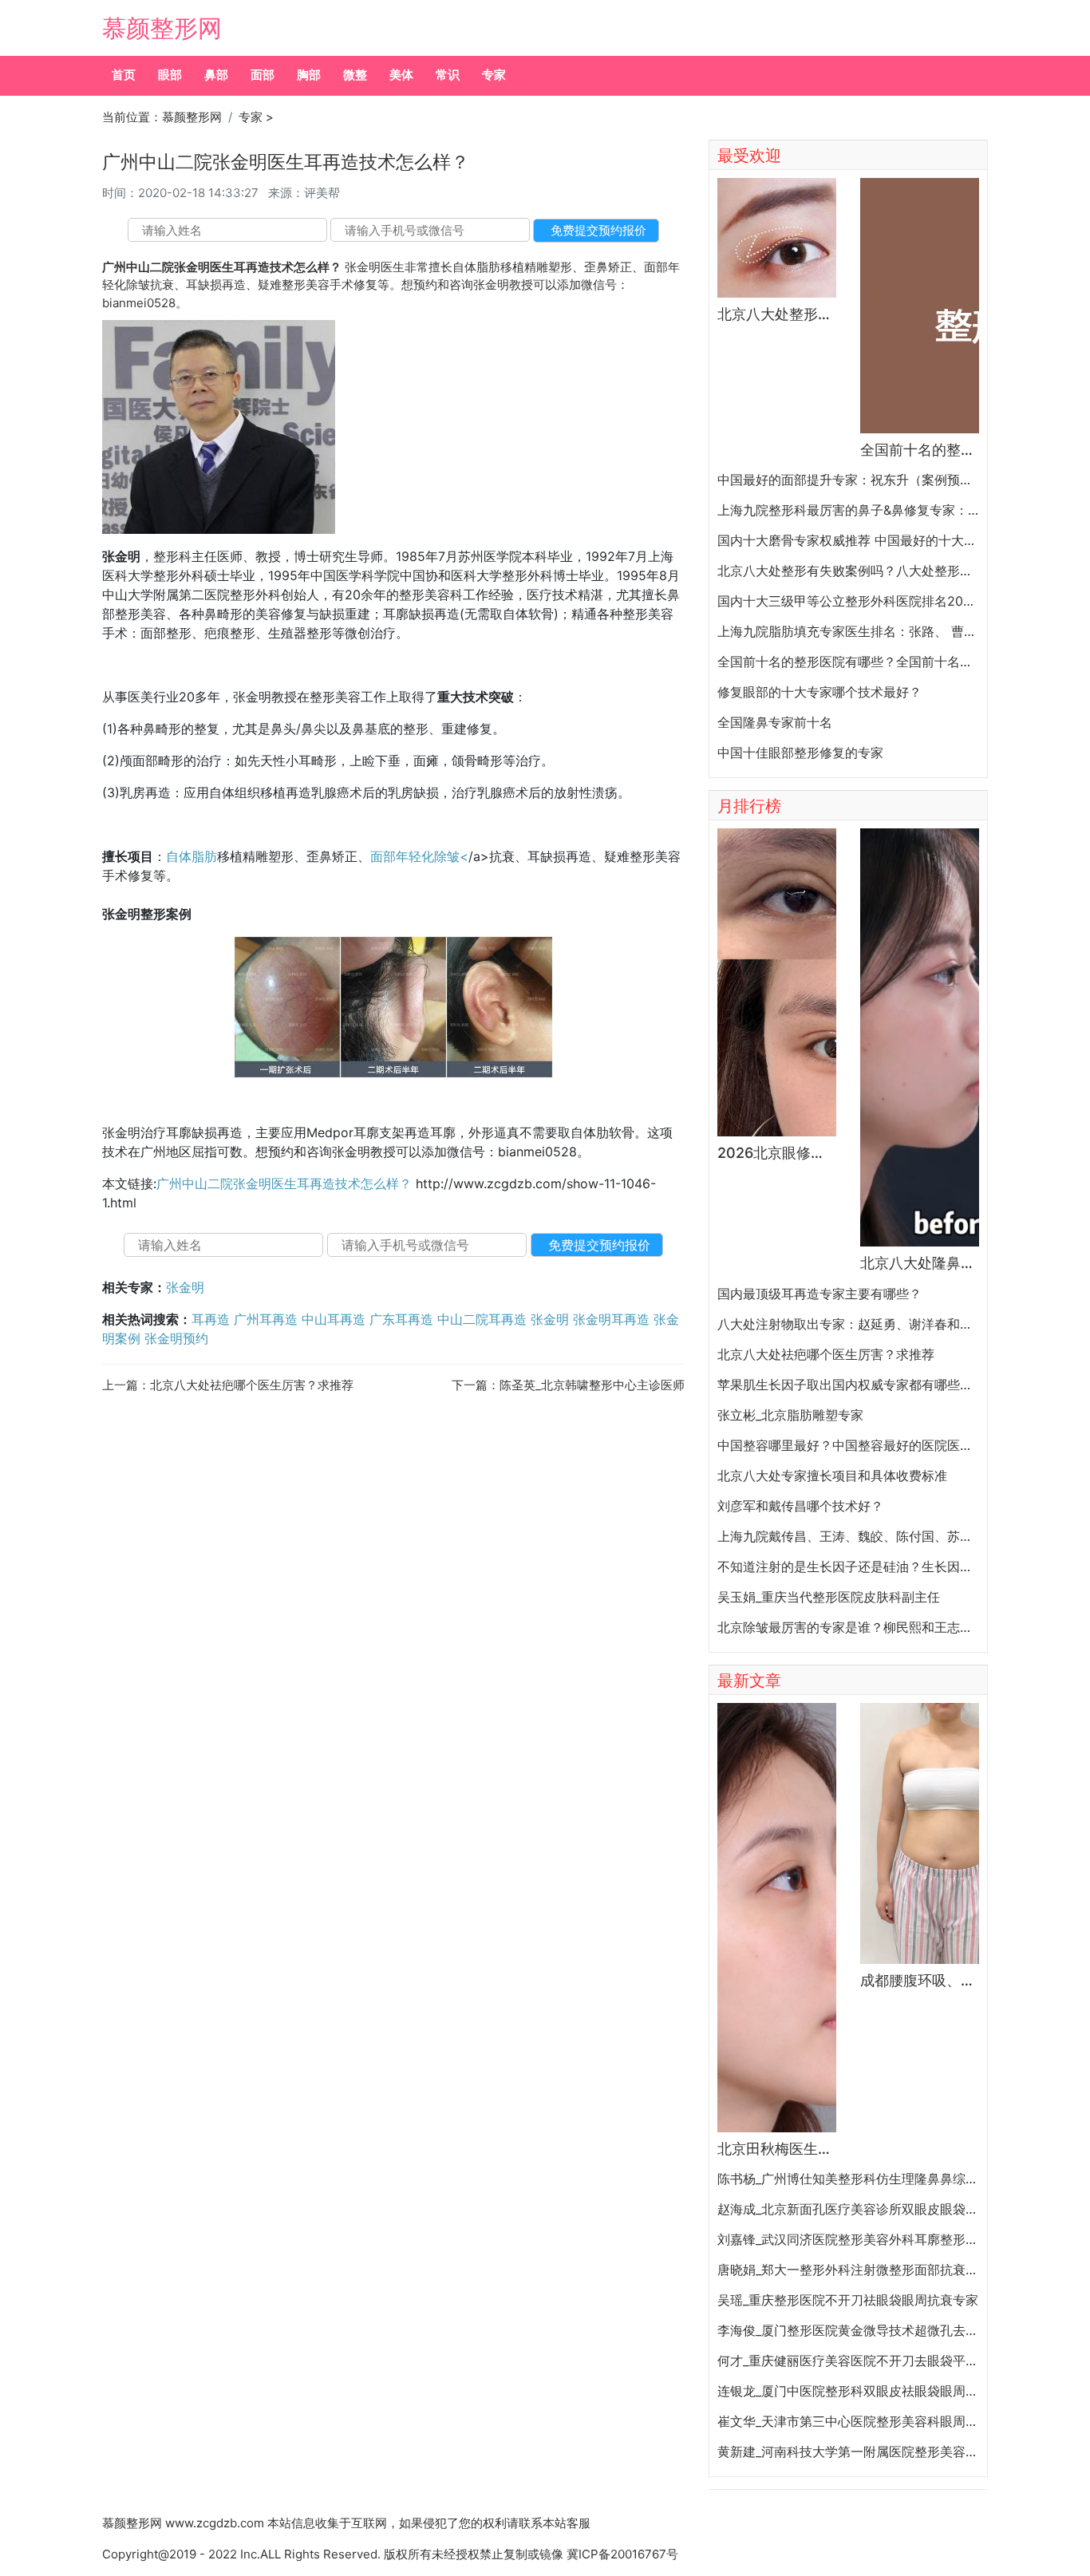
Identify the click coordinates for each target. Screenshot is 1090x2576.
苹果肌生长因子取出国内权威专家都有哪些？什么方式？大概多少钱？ (848, 1385)
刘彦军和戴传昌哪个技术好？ (800, 1506)
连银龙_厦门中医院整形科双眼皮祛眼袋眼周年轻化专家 (848, 2391)
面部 (263, 75)
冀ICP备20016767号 (622, 2554)
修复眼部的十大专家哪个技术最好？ (819, 692)
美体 (401, 75)
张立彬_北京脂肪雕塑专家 (790, 1415)
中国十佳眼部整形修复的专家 (800, 753)
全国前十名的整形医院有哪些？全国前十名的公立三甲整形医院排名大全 (848, 662)
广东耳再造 (401, 1319)
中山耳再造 (334, 1319)
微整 (355, 75)
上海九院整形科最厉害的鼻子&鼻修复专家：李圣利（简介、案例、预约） (848, 510)
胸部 (309, 75)
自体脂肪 (192, 856)
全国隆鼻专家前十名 (775, 722)
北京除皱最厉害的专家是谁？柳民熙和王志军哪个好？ (848, 1627)
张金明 (185, 1287)
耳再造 (211, 1319)
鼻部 (216, 75)
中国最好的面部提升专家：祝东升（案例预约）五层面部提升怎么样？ (848, 480)
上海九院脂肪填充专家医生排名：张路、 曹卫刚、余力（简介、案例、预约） (848, 631)
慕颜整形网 (162, 28)
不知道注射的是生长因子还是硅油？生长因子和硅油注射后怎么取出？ (848, 1567)
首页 (124, 75)
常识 (448, 75)
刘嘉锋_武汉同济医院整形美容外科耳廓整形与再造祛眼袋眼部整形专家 (848, 2239)
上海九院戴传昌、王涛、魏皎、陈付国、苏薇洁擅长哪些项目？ (848, 1536)
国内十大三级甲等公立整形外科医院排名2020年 (848, 601)
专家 (494, 75)
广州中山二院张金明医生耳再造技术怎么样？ (284, 1183)
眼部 (170, 75)
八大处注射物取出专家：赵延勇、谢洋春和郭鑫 (848, 1324)
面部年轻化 (402, 856)
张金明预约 (176, 1338)
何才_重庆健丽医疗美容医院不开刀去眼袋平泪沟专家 (848, 2361)
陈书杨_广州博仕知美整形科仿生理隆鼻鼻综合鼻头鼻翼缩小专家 (848, 2179)
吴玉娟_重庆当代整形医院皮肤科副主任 (829, 1597)
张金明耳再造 (611, 1319)
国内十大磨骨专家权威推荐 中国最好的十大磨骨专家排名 (848, 540)
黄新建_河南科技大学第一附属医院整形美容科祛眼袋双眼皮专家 (848, 2452)
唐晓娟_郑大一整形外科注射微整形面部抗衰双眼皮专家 (848, 2270)
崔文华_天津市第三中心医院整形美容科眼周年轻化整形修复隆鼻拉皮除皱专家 (848, 2421)
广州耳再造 (266, 1319)
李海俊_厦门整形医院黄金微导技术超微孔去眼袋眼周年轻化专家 (848, 2330)
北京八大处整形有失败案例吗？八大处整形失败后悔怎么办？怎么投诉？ (848, 571)
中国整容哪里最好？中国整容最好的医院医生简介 (848, 1445)
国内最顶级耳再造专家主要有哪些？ (819, 1294)
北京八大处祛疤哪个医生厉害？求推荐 (252, 1385)
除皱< (451, 856)
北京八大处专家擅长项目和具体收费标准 (832, 1476)
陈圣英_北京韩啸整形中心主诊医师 (592, 1385)
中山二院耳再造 (482, 1319)
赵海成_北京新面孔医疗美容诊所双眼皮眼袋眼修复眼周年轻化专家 (848, 2209)
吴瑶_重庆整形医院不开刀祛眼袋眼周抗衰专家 (848, 2300)
